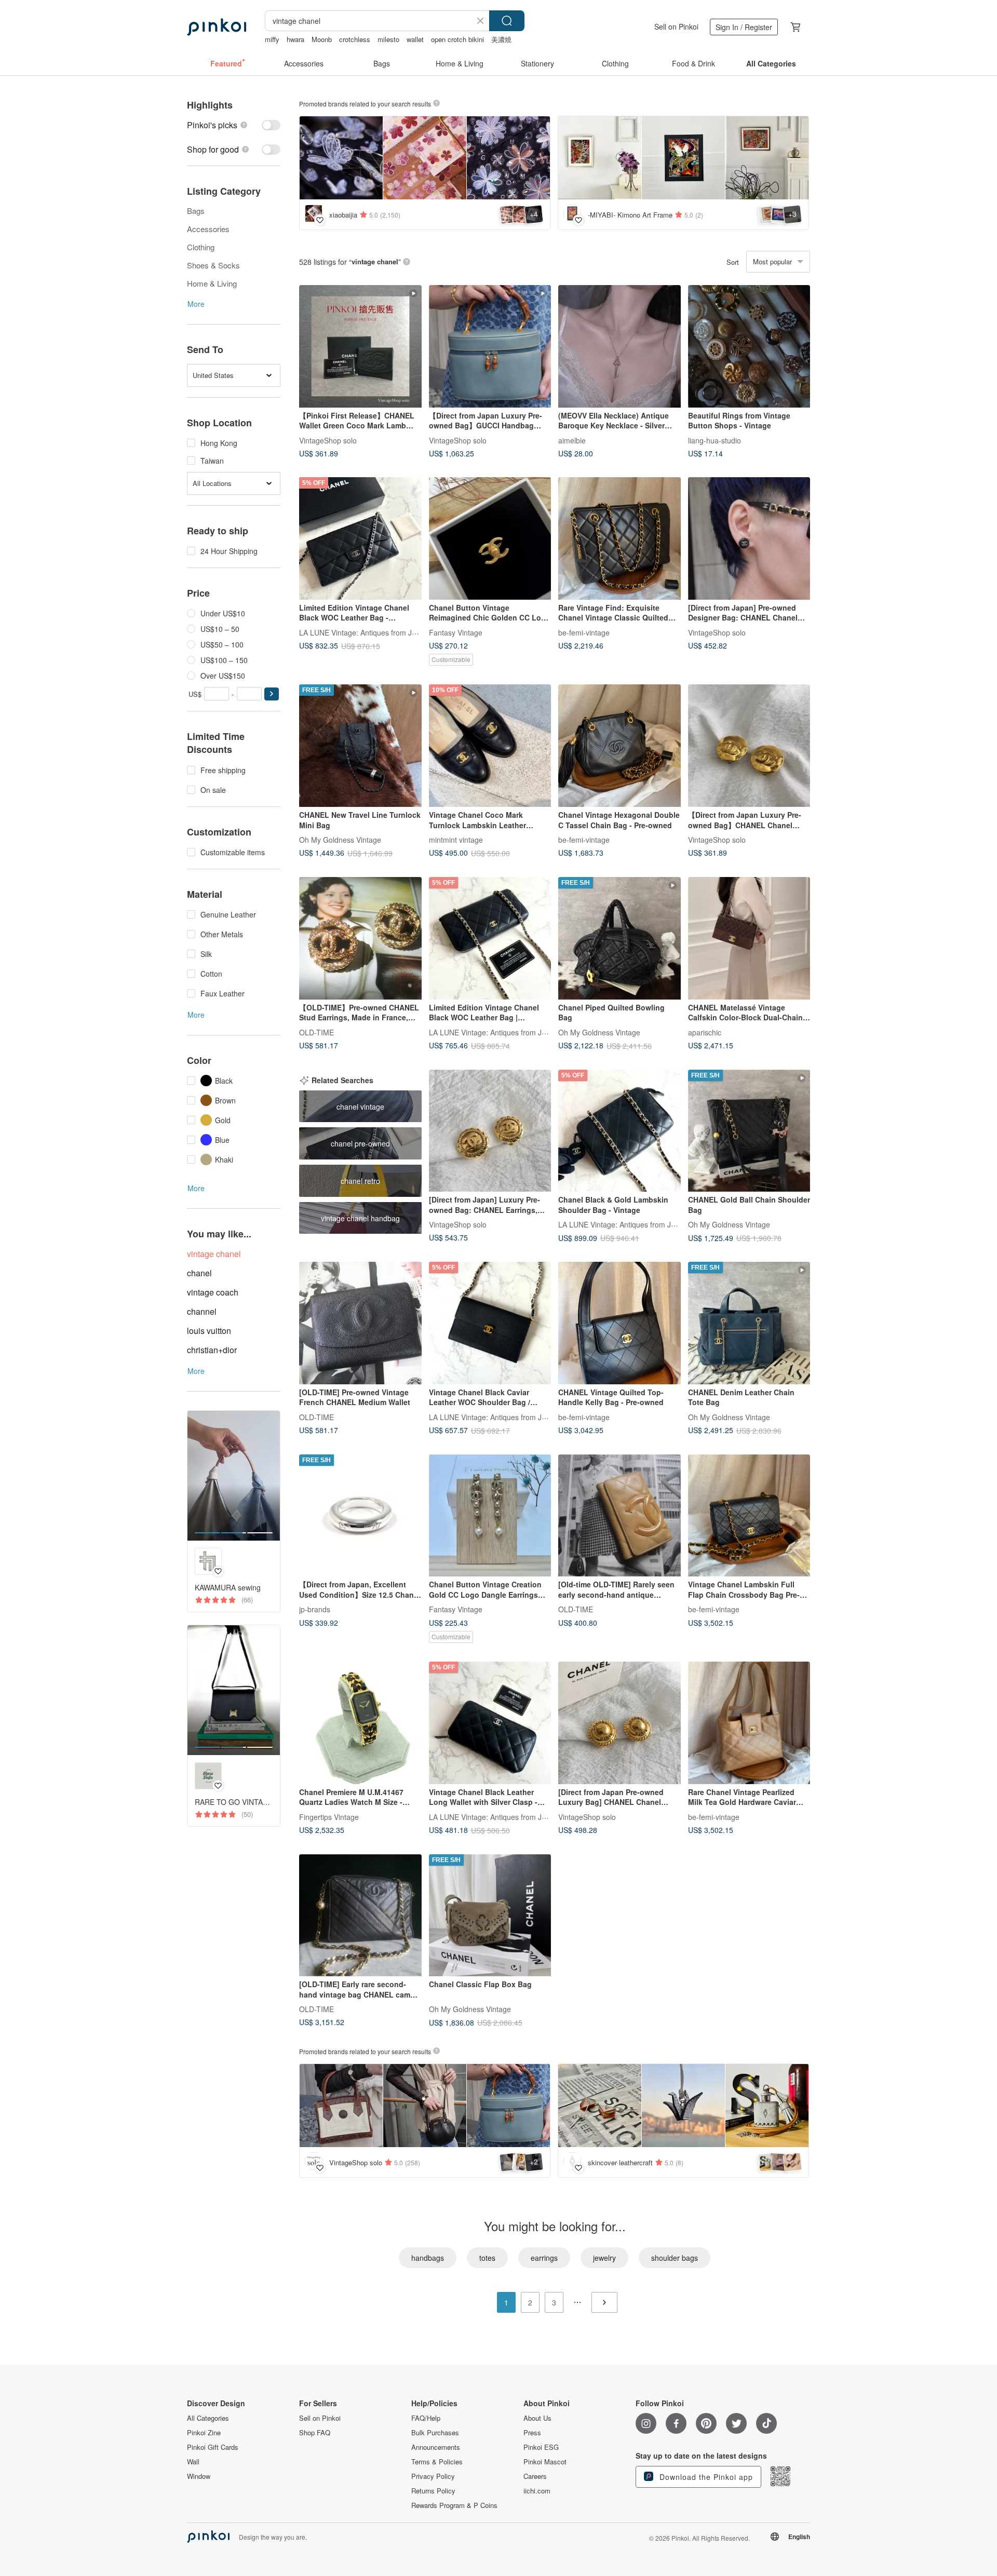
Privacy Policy (433, 2476)
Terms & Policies (437, 2462)
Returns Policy (433, 2491)
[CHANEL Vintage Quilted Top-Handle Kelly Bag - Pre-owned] (619, 1323)
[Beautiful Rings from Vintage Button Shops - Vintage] (749, 346)
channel (202, 1311)
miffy (272, 39)
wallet (415, 39)
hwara (295, 39)
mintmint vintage (456, 839)
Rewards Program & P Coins (454, 2505)
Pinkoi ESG (541, 2447)
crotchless (355, 39)
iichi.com (537, 2491)
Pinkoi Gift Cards (213, 2447)
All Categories (208, 2418)
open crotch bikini (457, 39)
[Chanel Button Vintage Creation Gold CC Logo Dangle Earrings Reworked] (490, 1516)
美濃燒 (501, 39)
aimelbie (572, 440)
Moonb (322, 39)
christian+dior (212, 1350)
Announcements (436, 2447)
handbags (428, 2258)
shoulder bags (675, 2258)
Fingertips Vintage (329, 1816)
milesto (388, 39)
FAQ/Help (426, 2418)
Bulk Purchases (435, 2433)
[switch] (234, 125)
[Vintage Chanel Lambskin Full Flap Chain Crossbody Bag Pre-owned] (749, 1516)
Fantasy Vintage (456, 632)
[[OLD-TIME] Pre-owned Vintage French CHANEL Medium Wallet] (360, 1323)
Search (507, 21)
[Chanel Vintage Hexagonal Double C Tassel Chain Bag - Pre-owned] (619, 746)
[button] (272, 694)
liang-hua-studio (715, 440)
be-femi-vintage (584, 632)
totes (487, 2258)
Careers (535, 2476)
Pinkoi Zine (204, 2433)
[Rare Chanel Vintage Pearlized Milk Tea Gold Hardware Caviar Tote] (749, 1723)
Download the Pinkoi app (705, 2477)
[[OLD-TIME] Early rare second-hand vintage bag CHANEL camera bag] (360, 1916)
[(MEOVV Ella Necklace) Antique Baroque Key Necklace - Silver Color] (619, 346)
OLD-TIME (316, 1032)
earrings (544, 2258)
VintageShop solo (328, 440)
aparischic (705, 1032)
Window (199, 2476)
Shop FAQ (315, 2433)
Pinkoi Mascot (545, 2462)
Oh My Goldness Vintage (340, 839)
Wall (193, 2462)
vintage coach (213, 1292)
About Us (537, 2418)
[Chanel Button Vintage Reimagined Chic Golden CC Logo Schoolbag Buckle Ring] (490, 538)
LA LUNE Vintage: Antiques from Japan (364, 632)
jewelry (604, 2258)
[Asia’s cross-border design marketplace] (217, 27)
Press (532, 2433)
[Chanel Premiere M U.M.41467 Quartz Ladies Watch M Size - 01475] (360, 1723)
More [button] (196, 304)
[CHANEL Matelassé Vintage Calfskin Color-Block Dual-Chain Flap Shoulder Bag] (749, 938)
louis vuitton (209, 1331)
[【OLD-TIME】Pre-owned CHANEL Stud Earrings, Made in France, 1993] (360, 938)
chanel (199, 1273)
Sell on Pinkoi (676, 26)
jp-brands (315, 1609)
